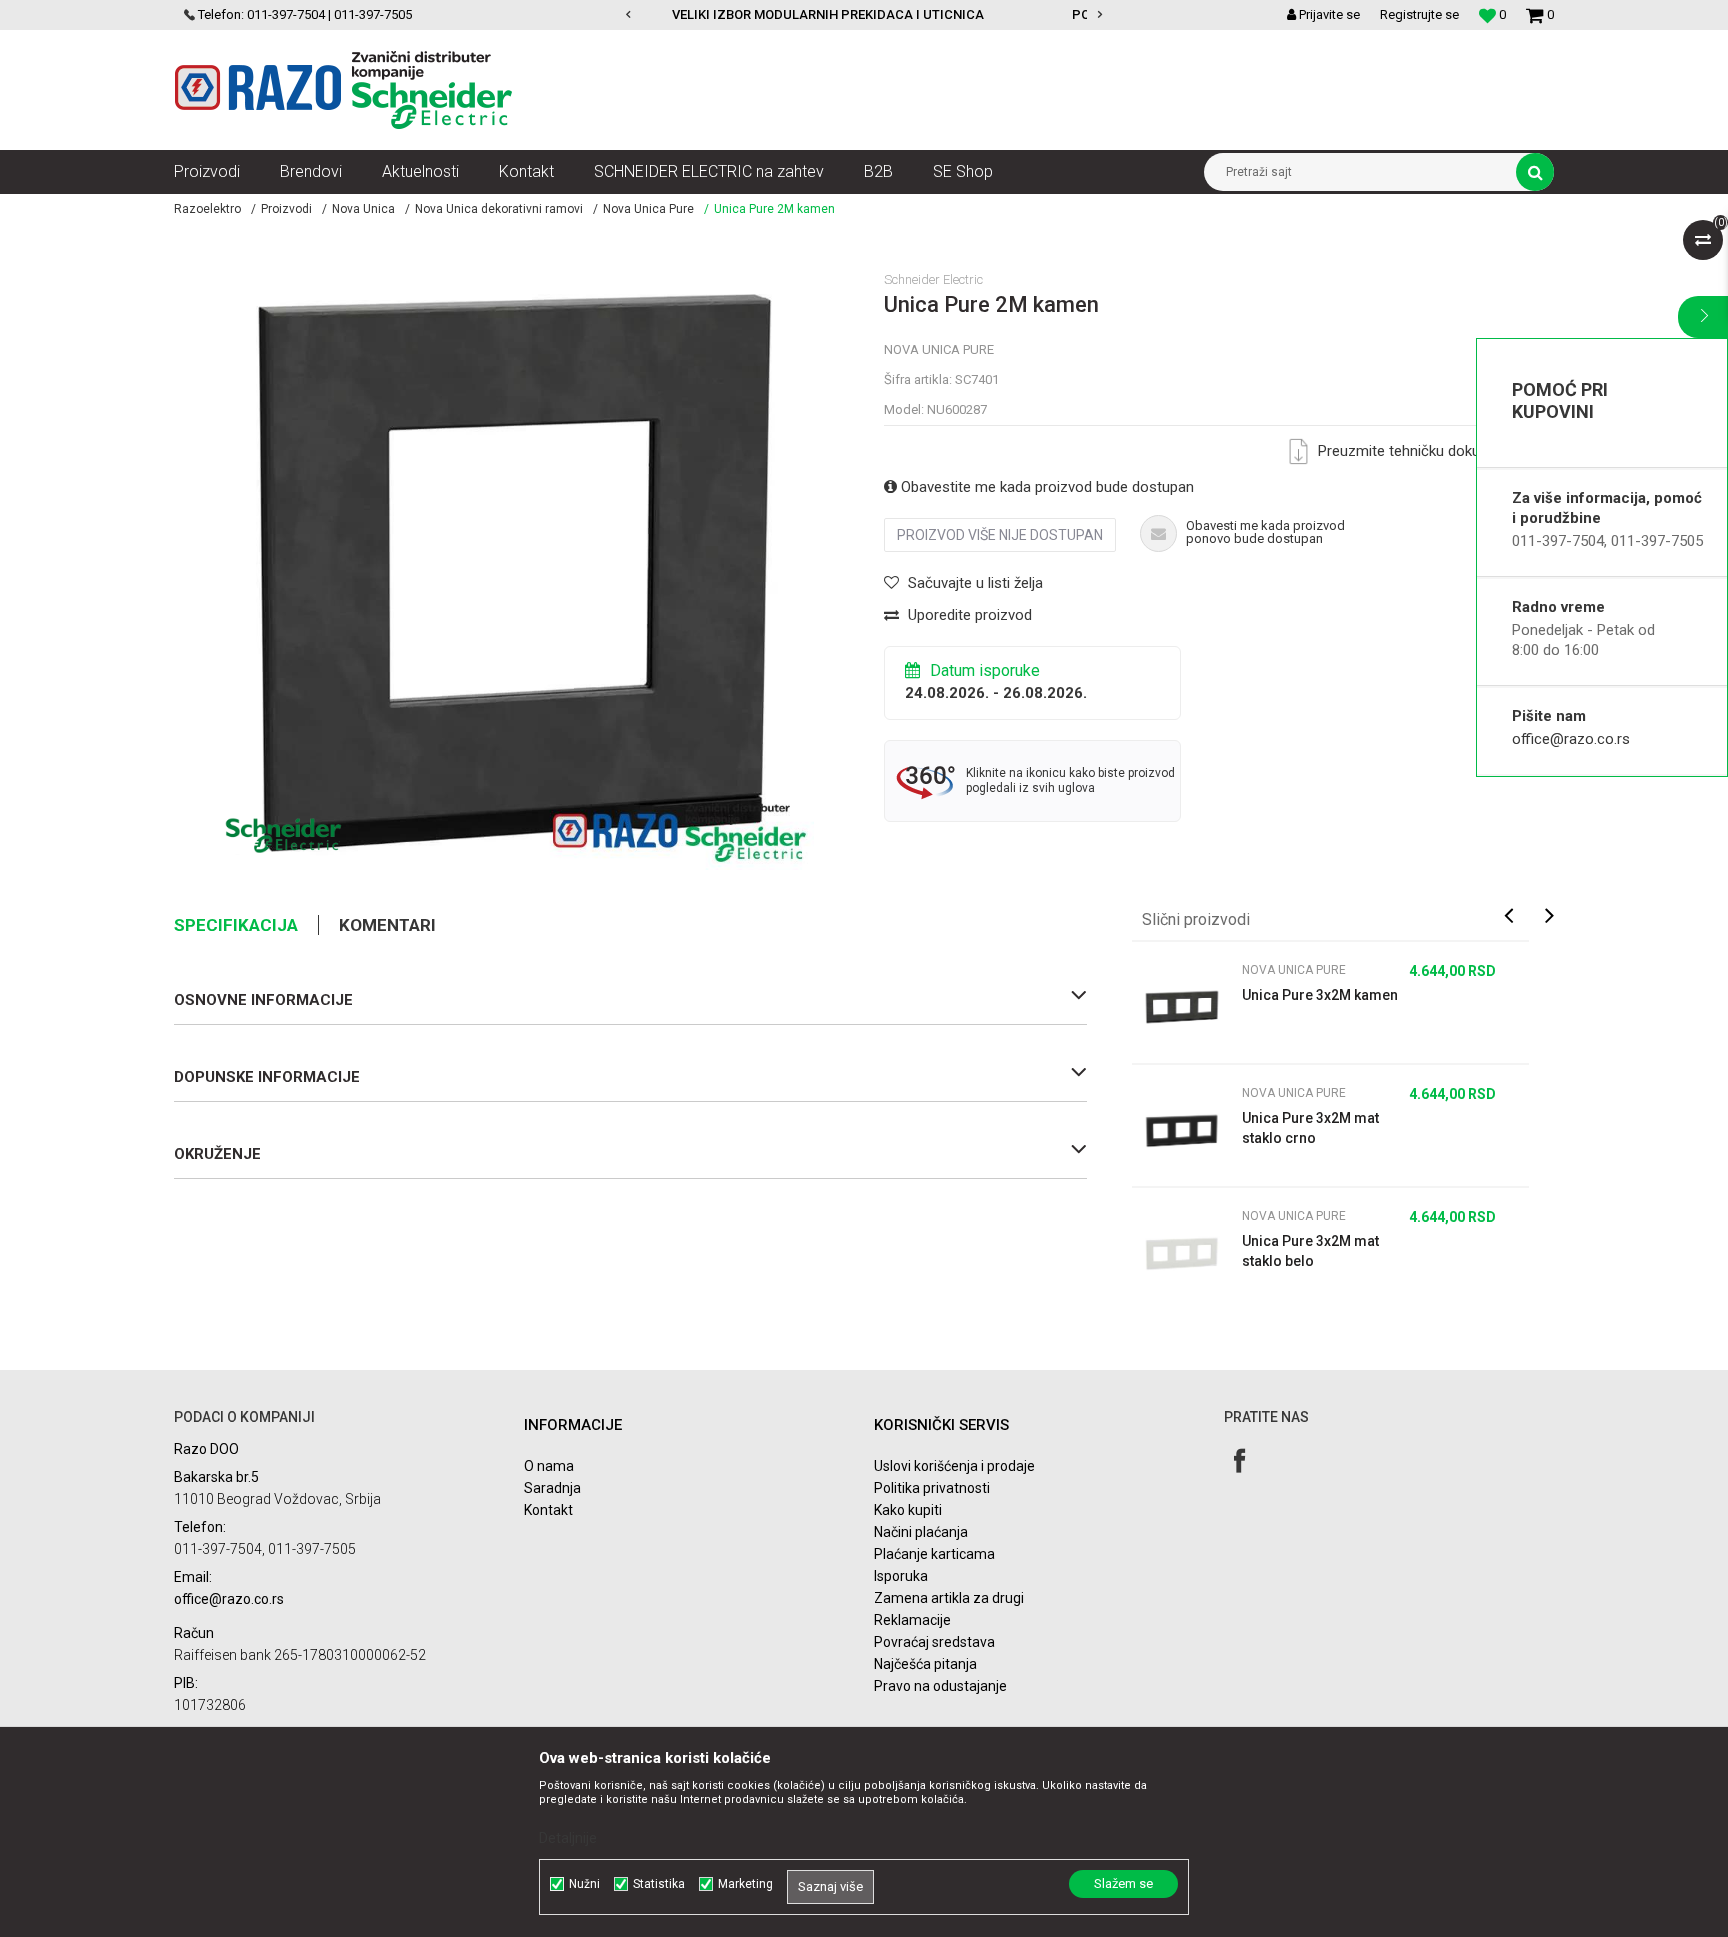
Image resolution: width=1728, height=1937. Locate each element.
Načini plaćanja (921, 1532)
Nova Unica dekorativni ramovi (499, 209)
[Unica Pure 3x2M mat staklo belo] (1182, 1253)
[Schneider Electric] (283, 835)
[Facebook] (1239, 1460)
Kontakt (548, 1510)
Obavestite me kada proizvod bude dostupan (1045, 487)
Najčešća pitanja (925, 1664)
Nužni (584, 1884)
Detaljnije (568, 1838)
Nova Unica (363, 209)
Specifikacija (236, 925)
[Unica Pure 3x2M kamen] (1182, 1007)
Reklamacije (912, 1620)
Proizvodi (286, 209)
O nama (549, 1466)
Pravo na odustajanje (940, 1686)
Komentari (387, 925)
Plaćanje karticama (934, 1554)
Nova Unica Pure (648, 209)
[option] (864, 15)
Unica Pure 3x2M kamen (1320, 995)
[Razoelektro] (343, 90)
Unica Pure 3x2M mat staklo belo (1310, 1251)
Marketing (745, 1884)
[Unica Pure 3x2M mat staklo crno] (1182, 1130)
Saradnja (552, 1488)
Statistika (659, 1884)
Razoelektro (207, 209)
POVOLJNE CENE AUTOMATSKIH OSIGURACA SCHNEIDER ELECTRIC (863, 14)
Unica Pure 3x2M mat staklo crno (1310, 1128)
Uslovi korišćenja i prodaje (954, 1466)
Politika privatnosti (932, 1488)
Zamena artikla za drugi (949, 1598)
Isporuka (901, 1576)
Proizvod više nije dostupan (1000, 535)
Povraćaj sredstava (934, 1642)
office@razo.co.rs (1571, 739)
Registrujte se (1419, 14)
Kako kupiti (908, 1510)
